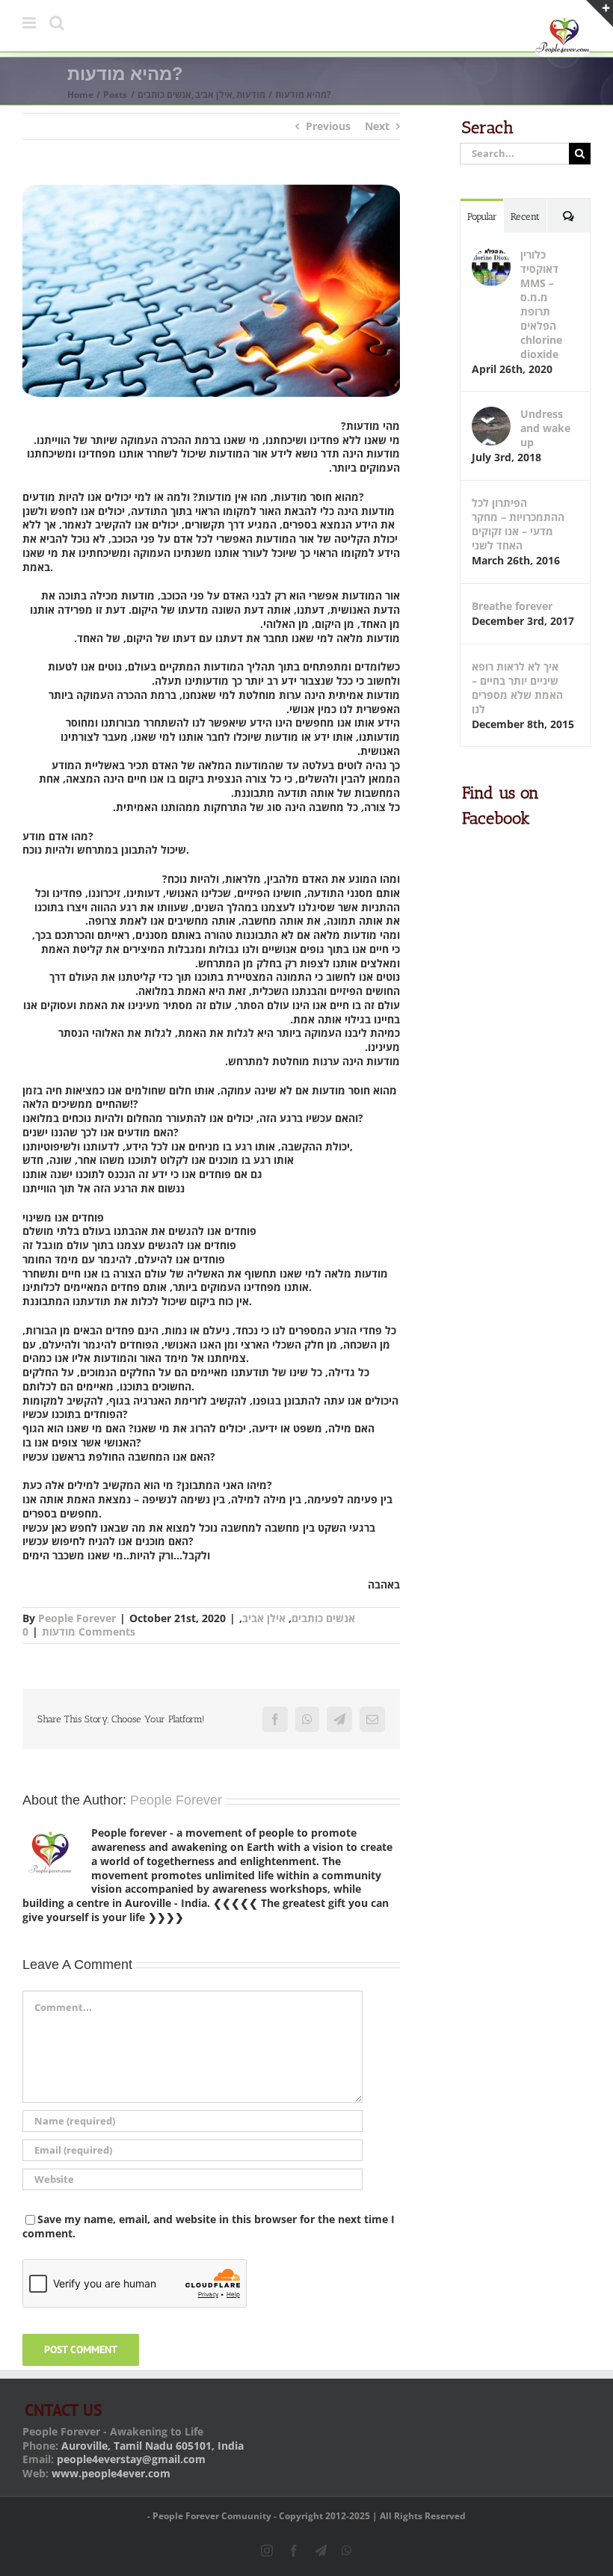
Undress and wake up (545, 428)
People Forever (77, 1618)
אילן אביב (264, 1618)
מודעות (59, 1631)
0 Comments (79, 1631)
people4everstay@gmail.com (131, 2459)
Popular (482, 216)
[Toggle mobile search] (57, 23)
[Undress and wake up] (491, 414)
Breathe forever (512, 606)
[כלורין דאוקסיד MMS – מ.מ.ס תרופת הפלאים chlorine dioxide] (491, 255)
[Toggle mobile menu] (30, 23)
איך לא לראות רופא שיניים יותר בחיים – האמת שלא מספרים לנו (517, 688)
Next (377, 126)
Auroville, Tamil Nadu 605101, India (153, 2446)
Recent (525, 216)
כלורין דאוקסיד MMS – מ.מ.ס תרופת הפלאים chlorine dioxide (541, 304)
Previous (328, 126)
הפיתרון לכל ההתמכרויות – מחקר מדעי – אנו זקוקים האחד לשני (518, 524)
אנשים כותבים (323, 1618)
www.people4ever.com (111, 2473)
